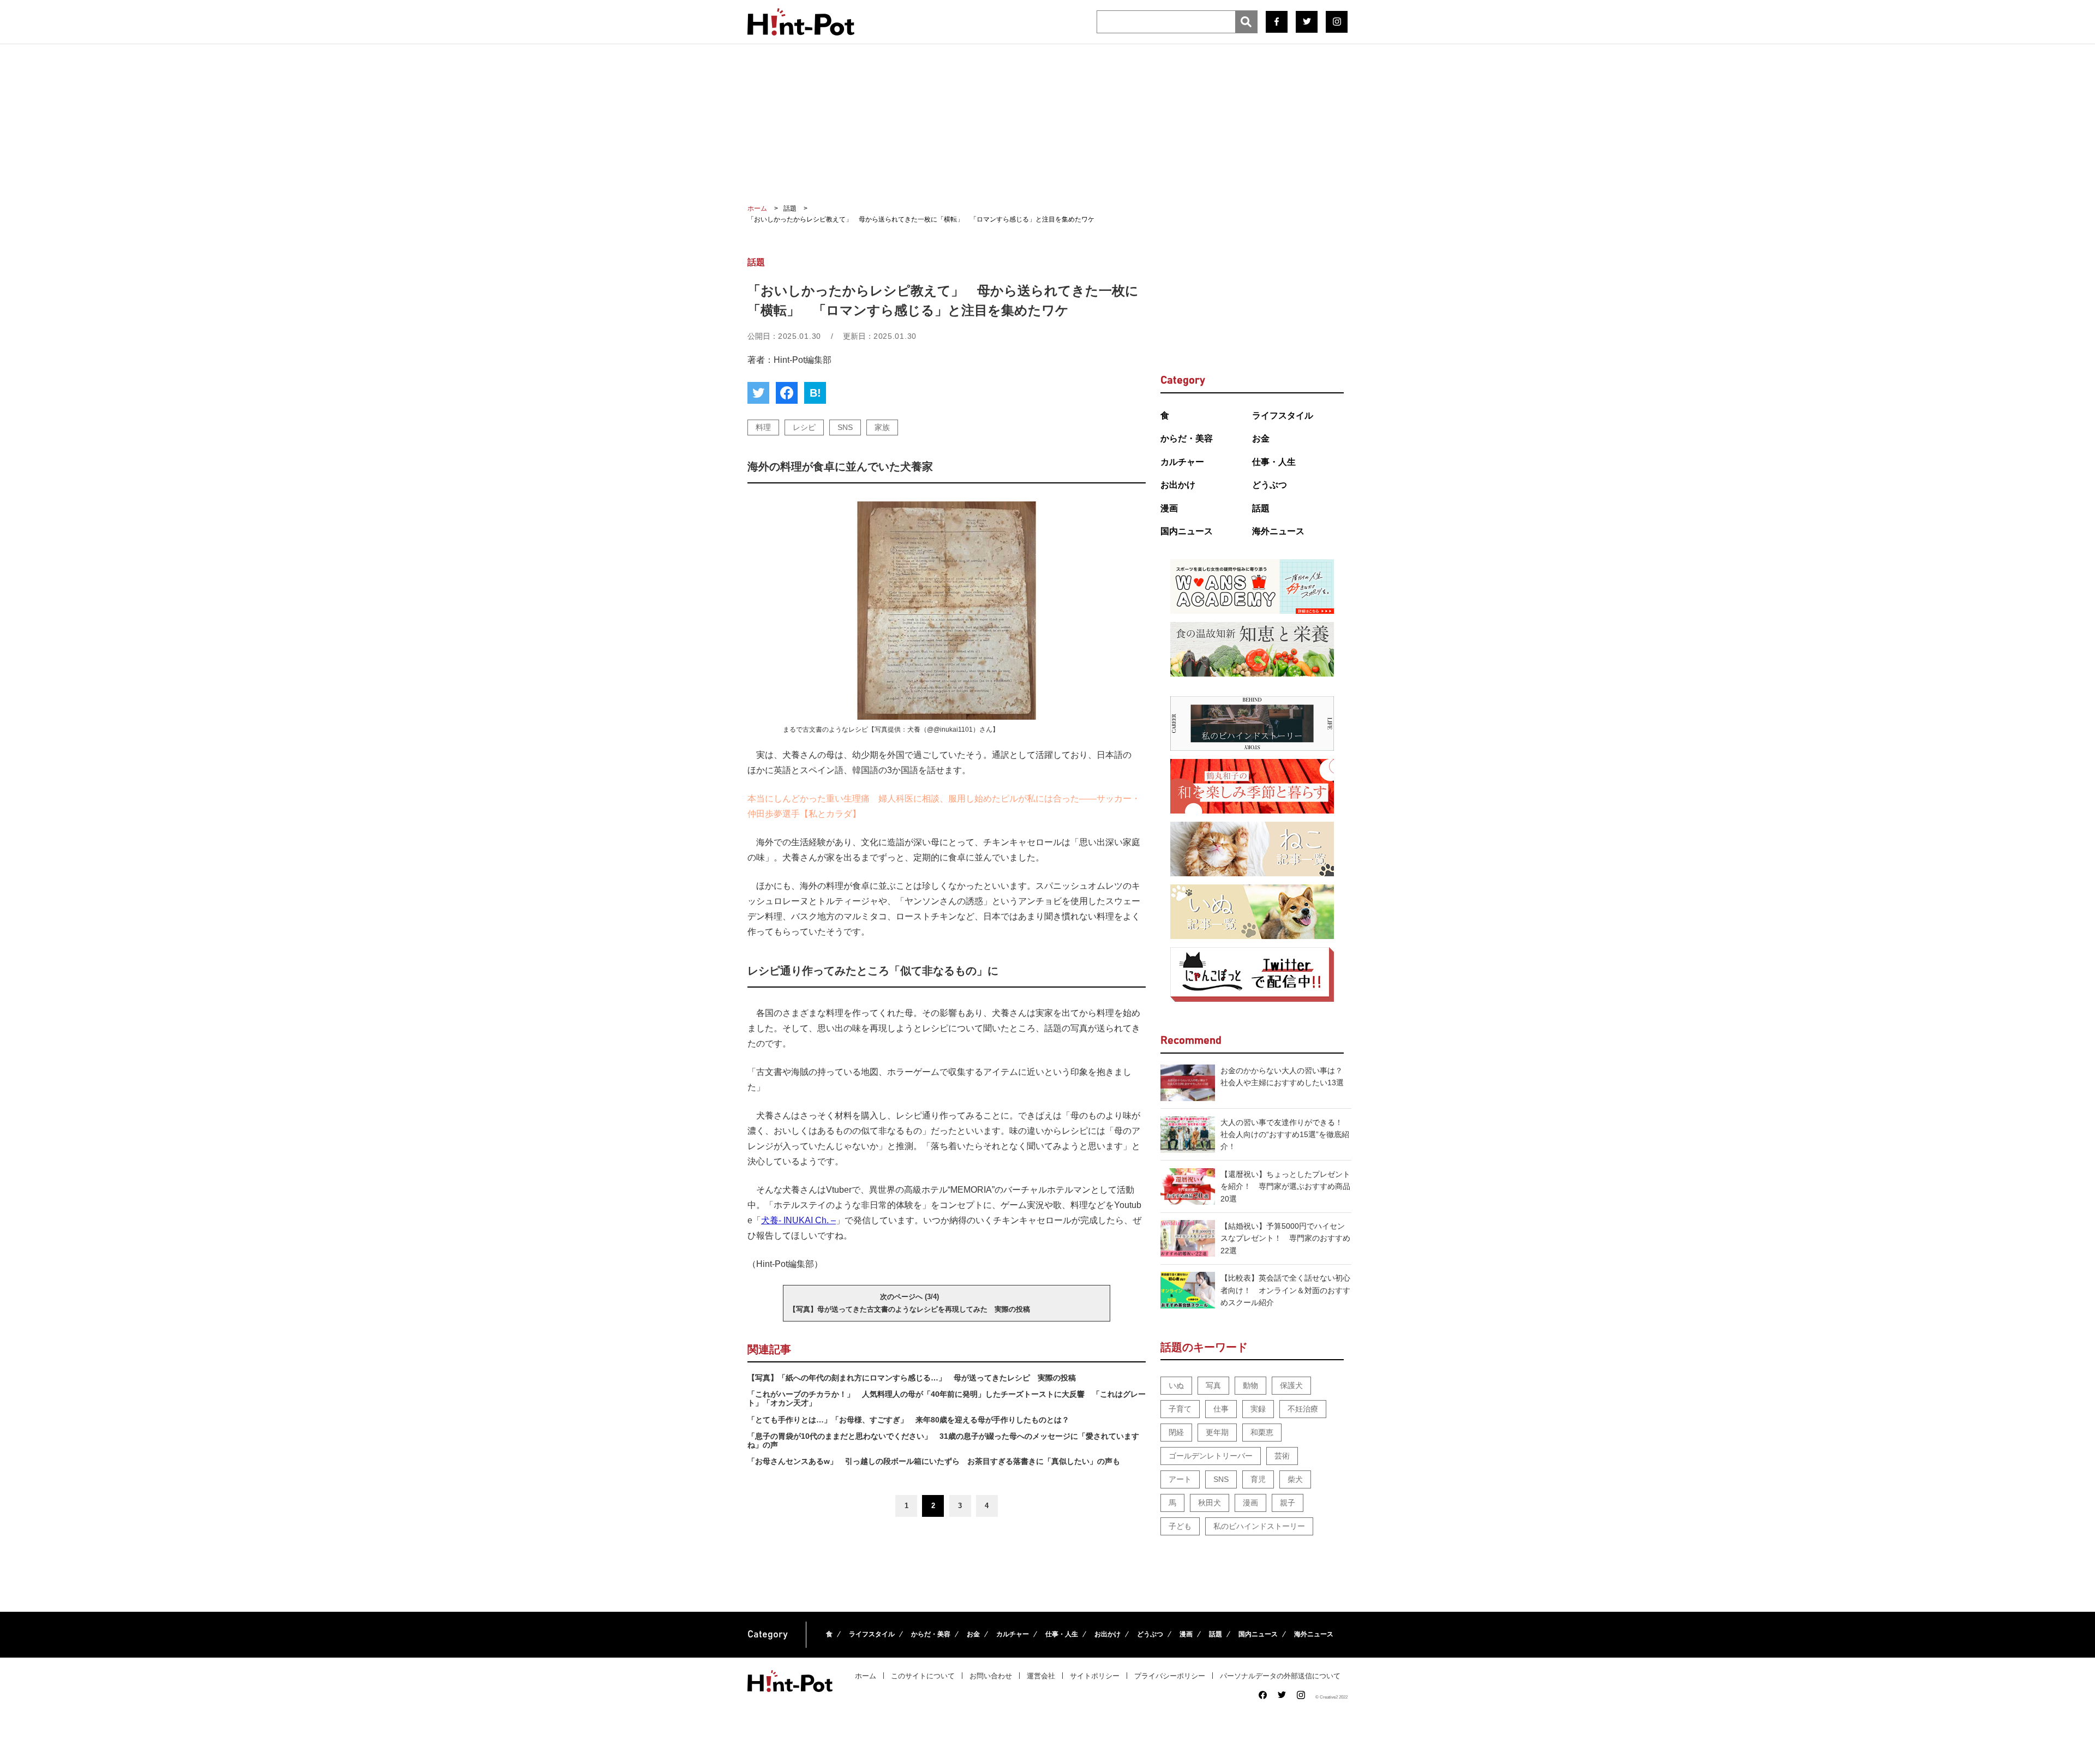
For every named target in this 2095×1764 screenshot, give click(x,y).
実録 (1258, 1409)
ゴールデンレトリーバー (1211, 1456)
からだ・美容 (1187, 438)
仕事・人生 (1274, 462)
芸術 (1282, 1456)
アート (1180, 1479)
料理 (763, 427)
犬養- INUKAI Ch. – (798, 1220)
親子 (1288, 1503)
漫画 (1169, 508)
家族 (882, 427)
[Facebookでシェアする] (787, 393)
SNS (845, 427)
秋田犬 (1210, 1503)
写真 (1213, 1385)
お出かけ (1178, 485)
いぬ (1176, 1385)
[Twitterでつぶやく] (758, 393)
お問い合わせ (991, 1676)
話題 (1261, 508)
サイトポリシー (1095, 1676)
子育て (1180, 1409)
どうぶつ (1270, 485)
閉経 (1176, 1432)
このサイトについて (923, 1676)
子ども (1180, 1526)
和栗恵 (1262, 1432)
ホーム (866, 1676)
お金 (1261, 438)
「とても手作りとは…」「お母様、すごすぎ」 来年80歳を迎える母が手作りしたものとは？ (908, 1420)
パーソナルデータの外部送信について (1280, 1676)
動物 (1250, 1385)
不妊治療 (1303, 1409)
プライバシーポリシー (1170, 1676)
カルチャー (1182, 462)
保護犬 (1291, 1385)
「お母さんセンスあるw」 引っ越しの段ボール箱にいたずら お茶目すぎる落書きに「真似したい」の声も (934, 1461)
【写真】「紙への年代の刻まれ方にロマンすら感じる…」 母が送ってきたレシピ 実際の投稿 (912, 1378)
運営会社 (1041, 1676)
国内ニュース (1187, 531)
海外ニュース (1278, 531)
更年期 (1217, 1432)
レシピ (804, 427)
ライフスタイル (1283, 415)
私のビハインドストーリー (1259, 1526)
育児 (1258, 1479)
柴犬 (1295, 1479)
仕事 (1221, 1409)
